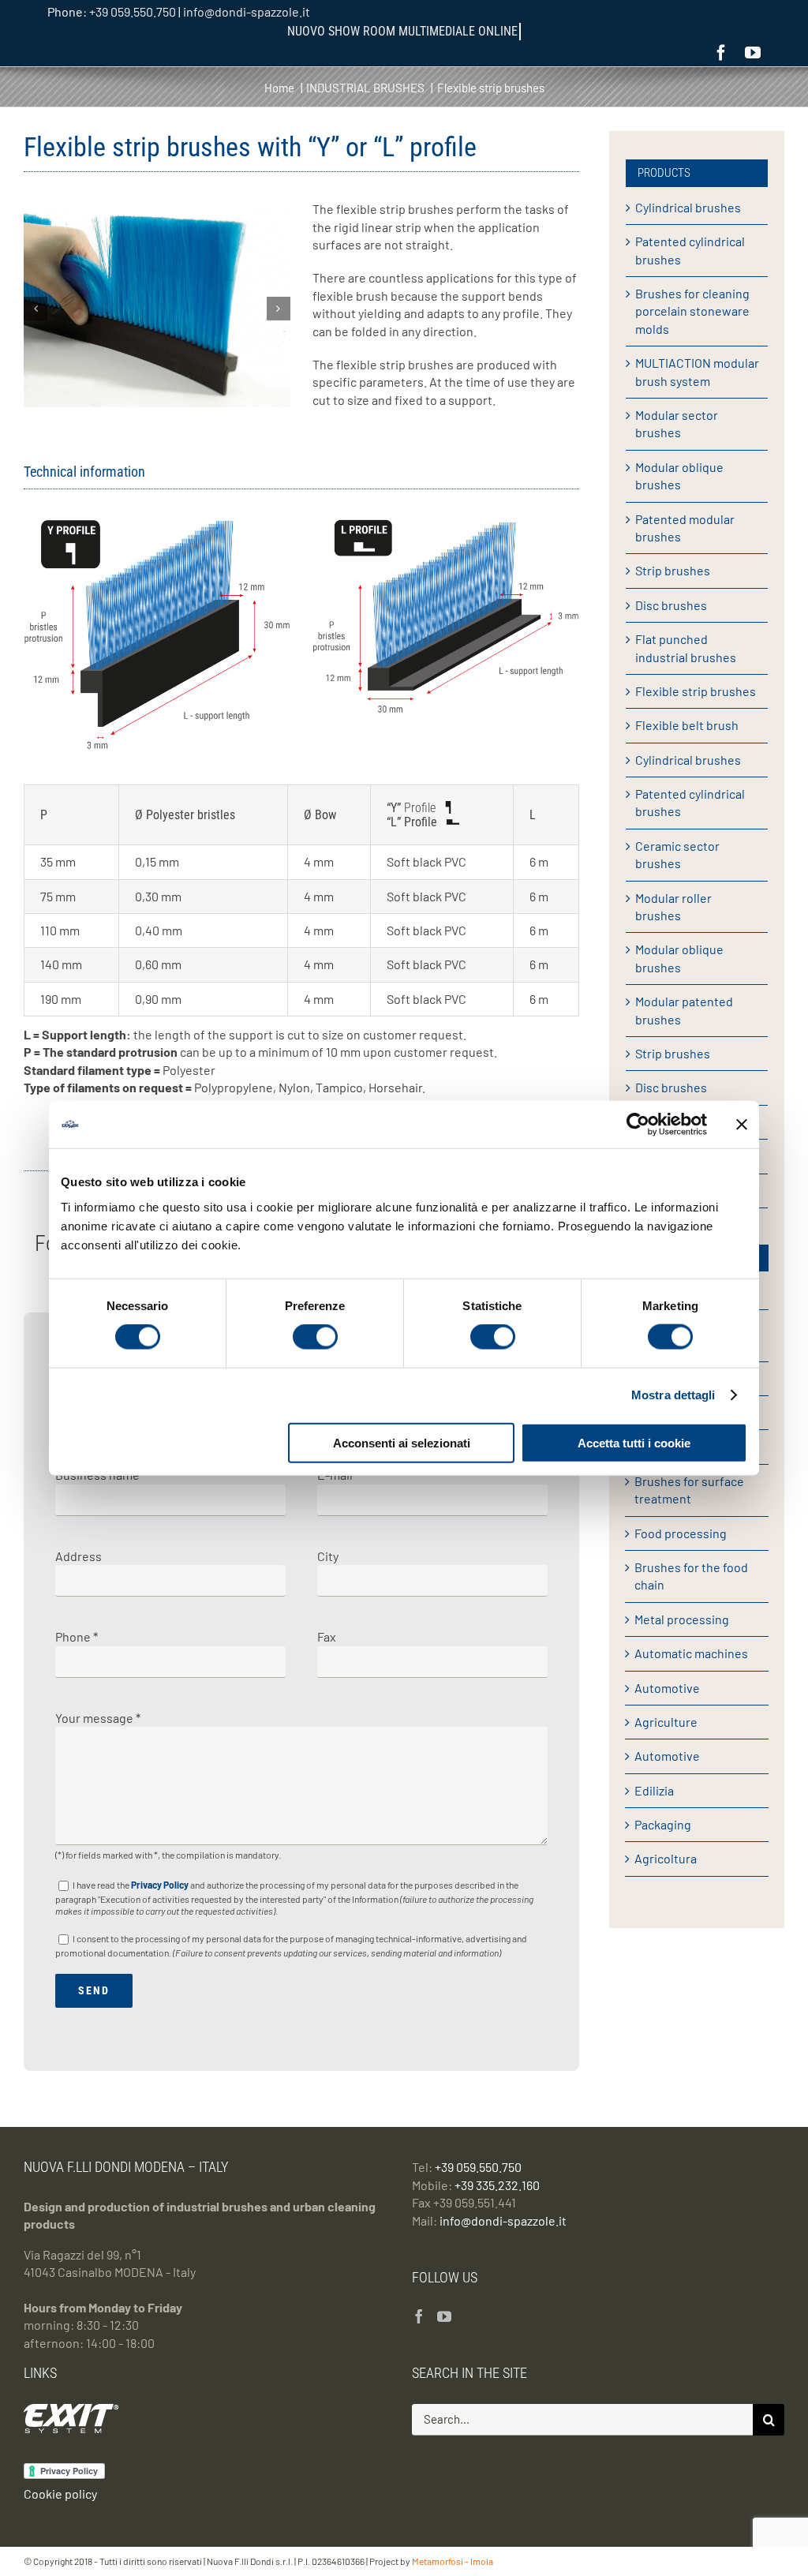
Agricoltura (666, 1858)
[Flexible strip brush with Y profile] (157, 525)
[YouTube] (444, 2316)
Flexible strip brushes (696, 691)
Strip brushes (673, 570)
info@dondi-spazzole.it (247, 11)
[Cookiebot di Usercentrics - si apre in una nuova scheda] (638, 1125)
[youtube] (753, 53)
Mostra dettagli (673, 1395)
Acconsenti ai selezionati (402, 1442)
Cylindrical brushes (688, 207)
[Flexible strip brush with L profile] (446, 525)
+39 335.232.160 (497, 2185)
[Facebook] (419, 2316)
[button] (36, 309)
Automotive (667, 1688)
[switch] (315, 1337)
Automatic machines (691, 1653)
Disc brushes (671, 605)
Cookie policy (60, 2494)
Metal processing (682, 1619)
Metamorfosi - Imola (453, 2561)
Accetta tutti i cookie (634, 1442)
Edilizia (654, 1790)
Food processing (681, 1533)
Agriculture (666, 1722)
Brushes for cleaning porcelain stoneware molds (692, 311)
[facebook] (721, 53)
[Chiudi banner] (742, 1125)
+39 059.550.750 (133, 11)
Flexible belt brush (687, 725)
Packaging (663, 1824)
